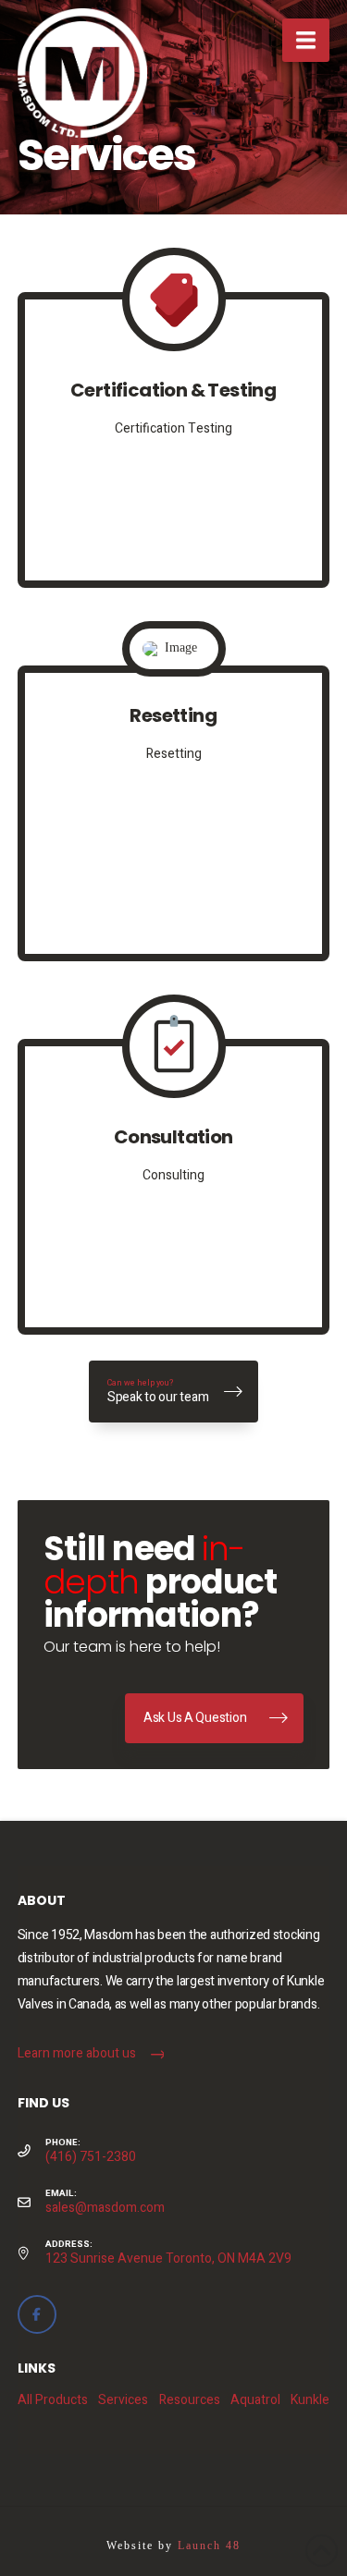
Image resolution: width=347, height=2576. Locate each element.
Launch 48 (209, 2545)
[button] (306, 40)
